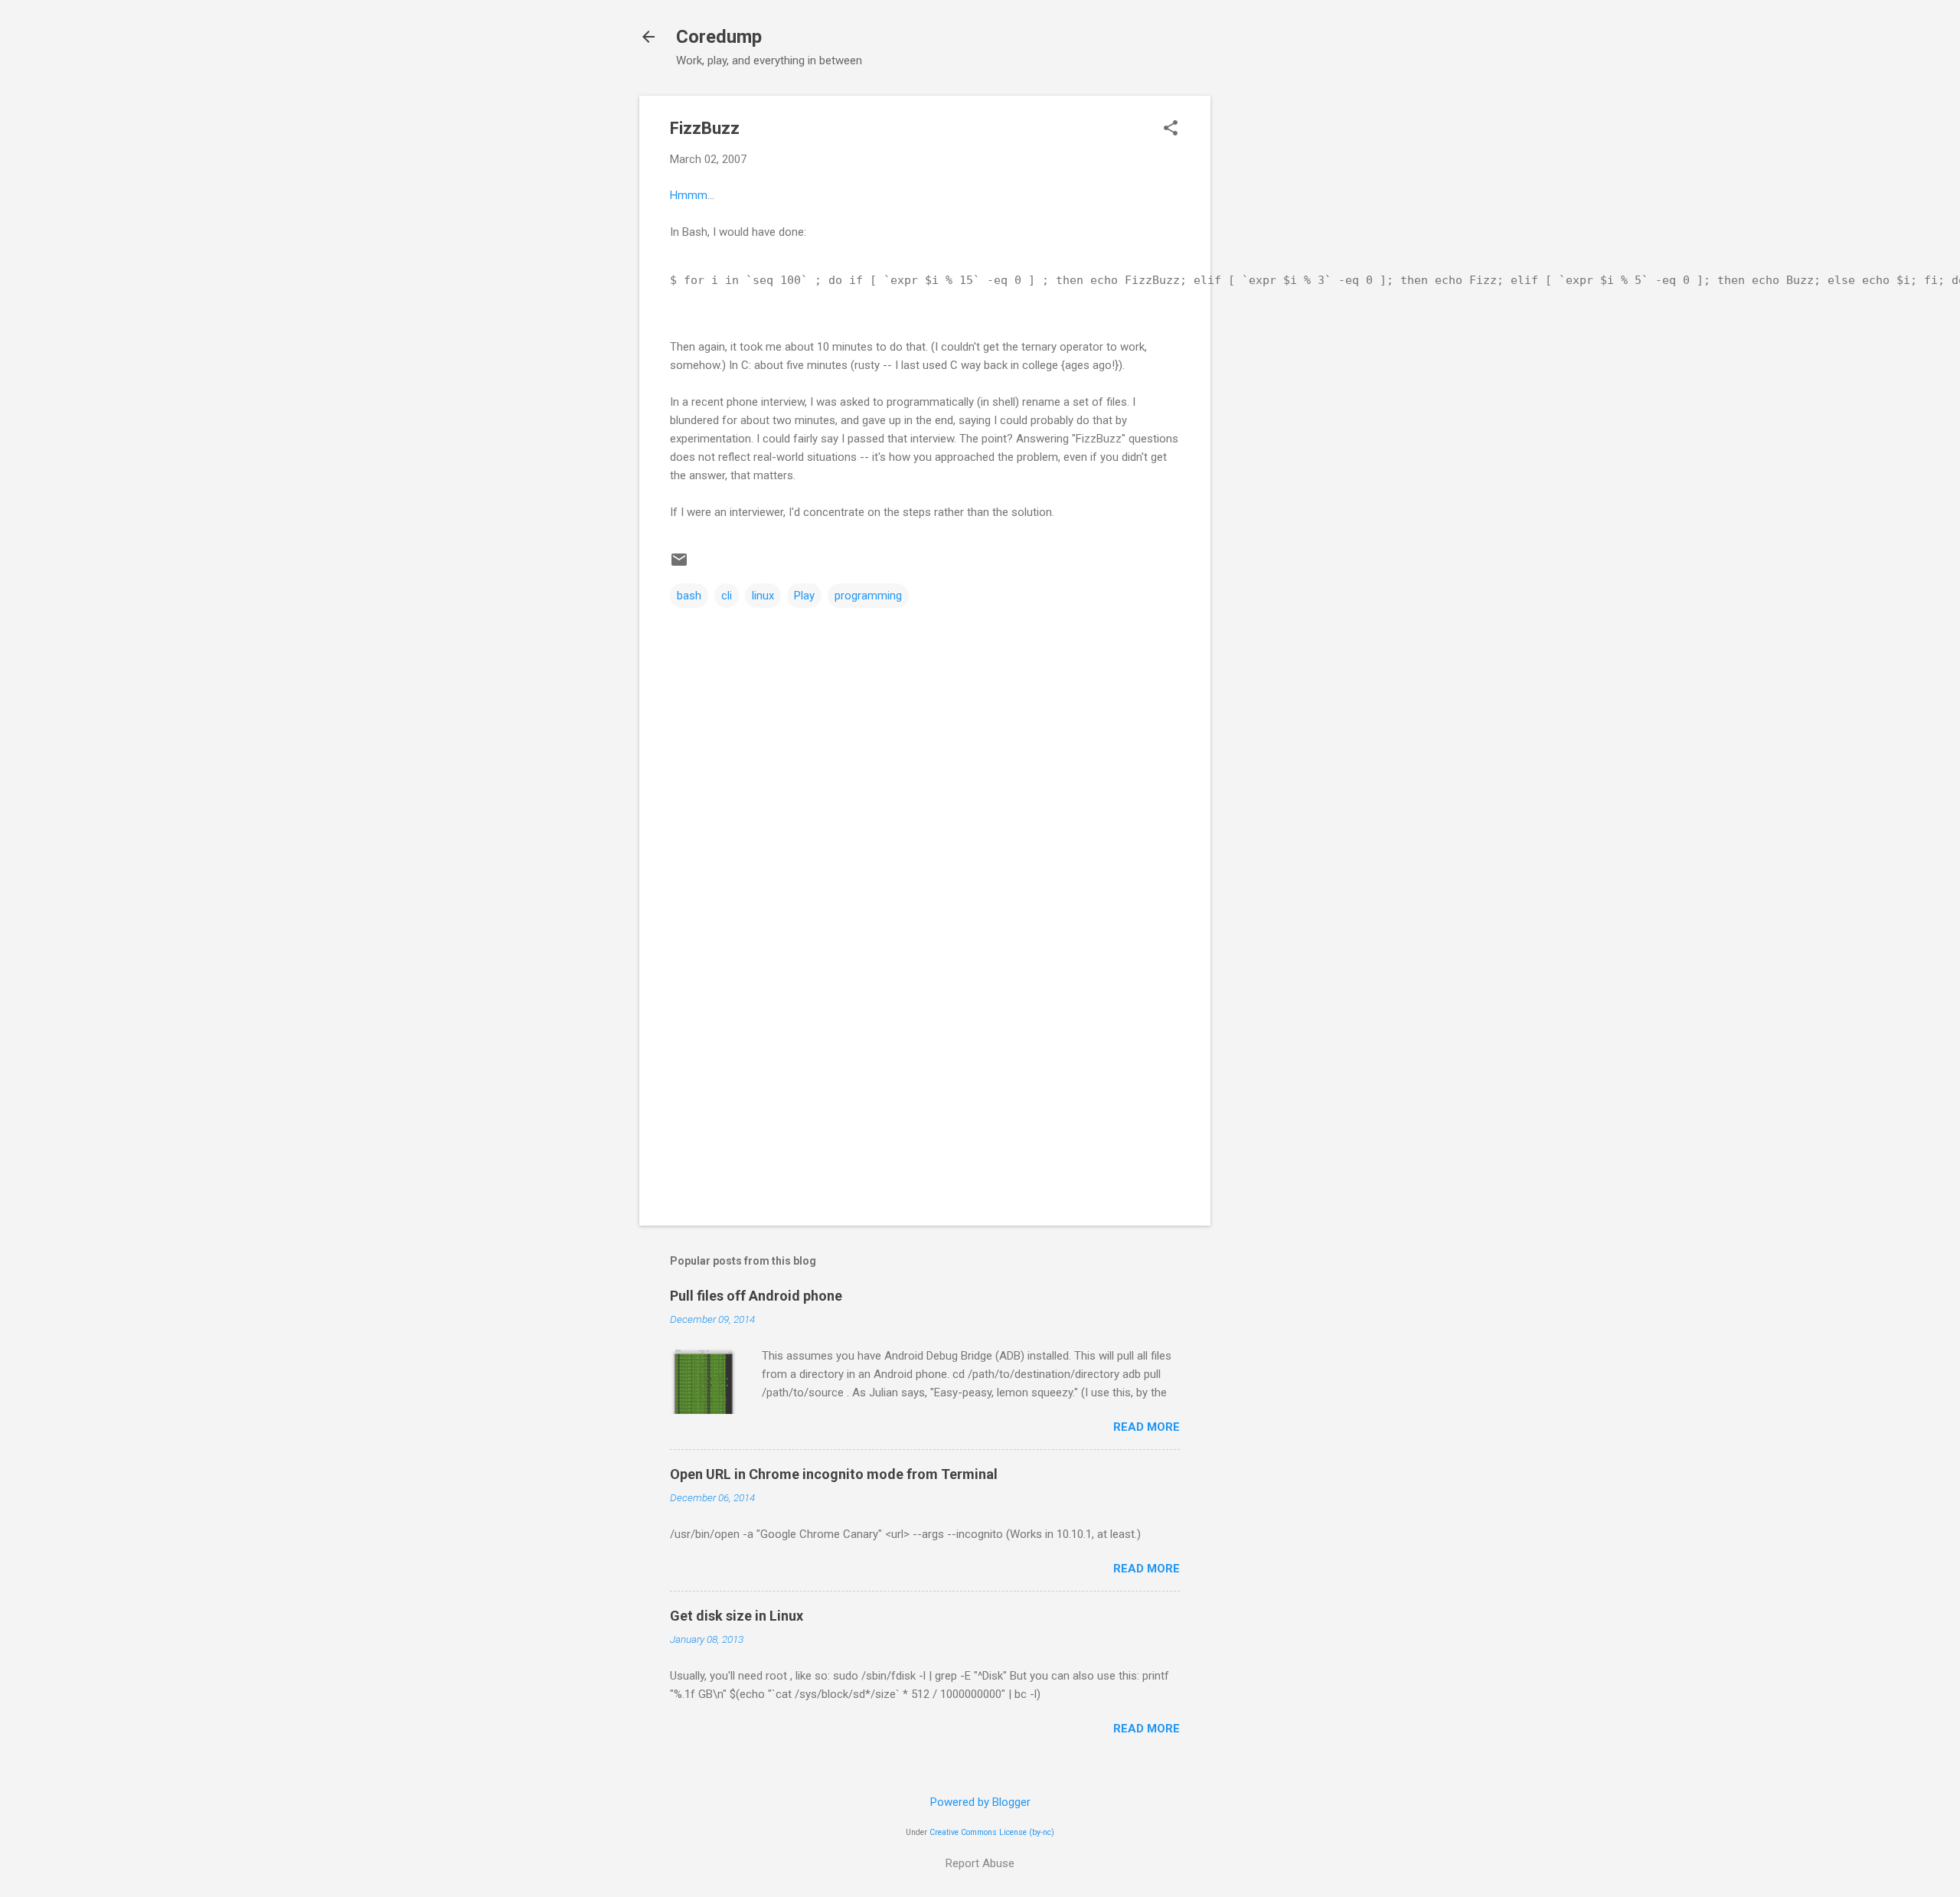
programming (868, 596)
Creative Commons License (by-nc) (992, 1832)
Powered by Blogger (980, 1802)
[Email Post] (679, 565)
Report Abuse (980, 1863)
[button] (1171, 129)
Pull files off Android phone (756, 1296)
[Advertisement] (1272, 325)
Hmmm (689, 195)
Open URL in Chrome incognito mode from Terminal (834, 1474)
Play (804, 596)
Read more (1147, 1427)
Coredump (719, 37)
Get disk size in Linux (737, 1616)
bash (689, 596)
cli (727, 596)
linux (763, 596)
